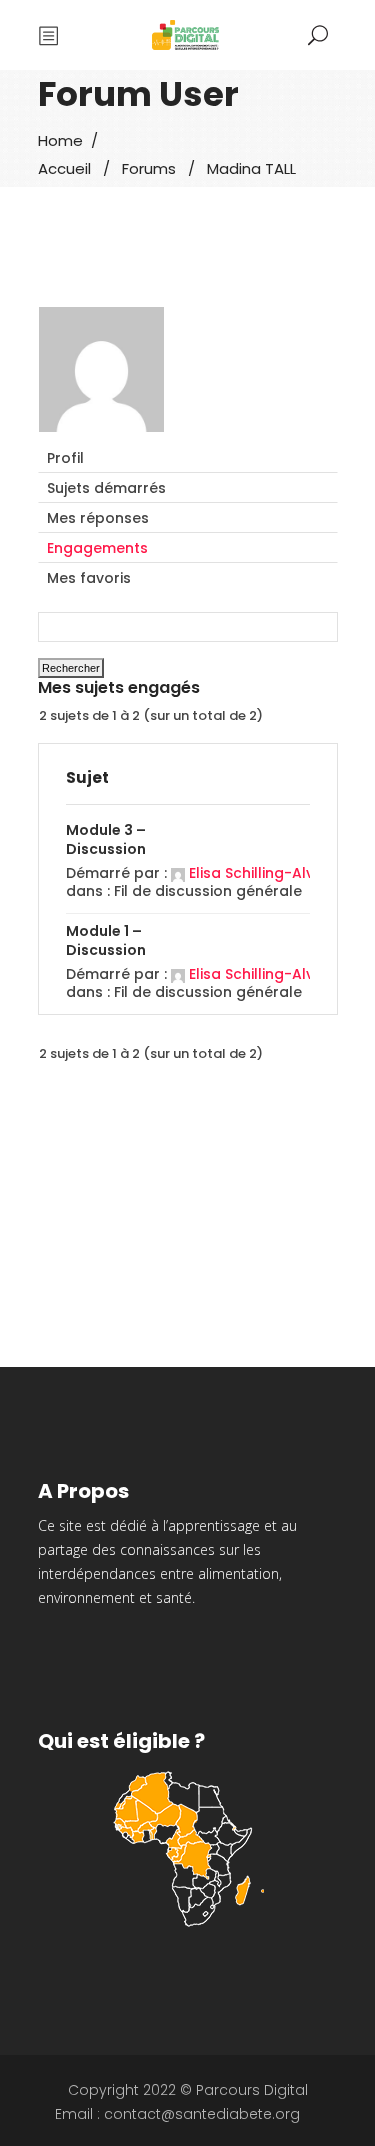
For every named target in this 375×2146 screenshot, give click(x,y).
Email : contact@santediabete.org (177, 2114)
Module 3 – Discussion (106, 839)
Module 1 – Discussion (106, 940)
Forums (149, 168)
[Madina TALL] (101, 434)
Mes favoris (89, 578)
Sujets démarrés (106, 488)
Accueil (64, 168)
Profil (65, 458)
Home (60, 140)
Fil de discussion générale (208, 891)
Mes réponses (98, 518)
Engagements (97, 548)
